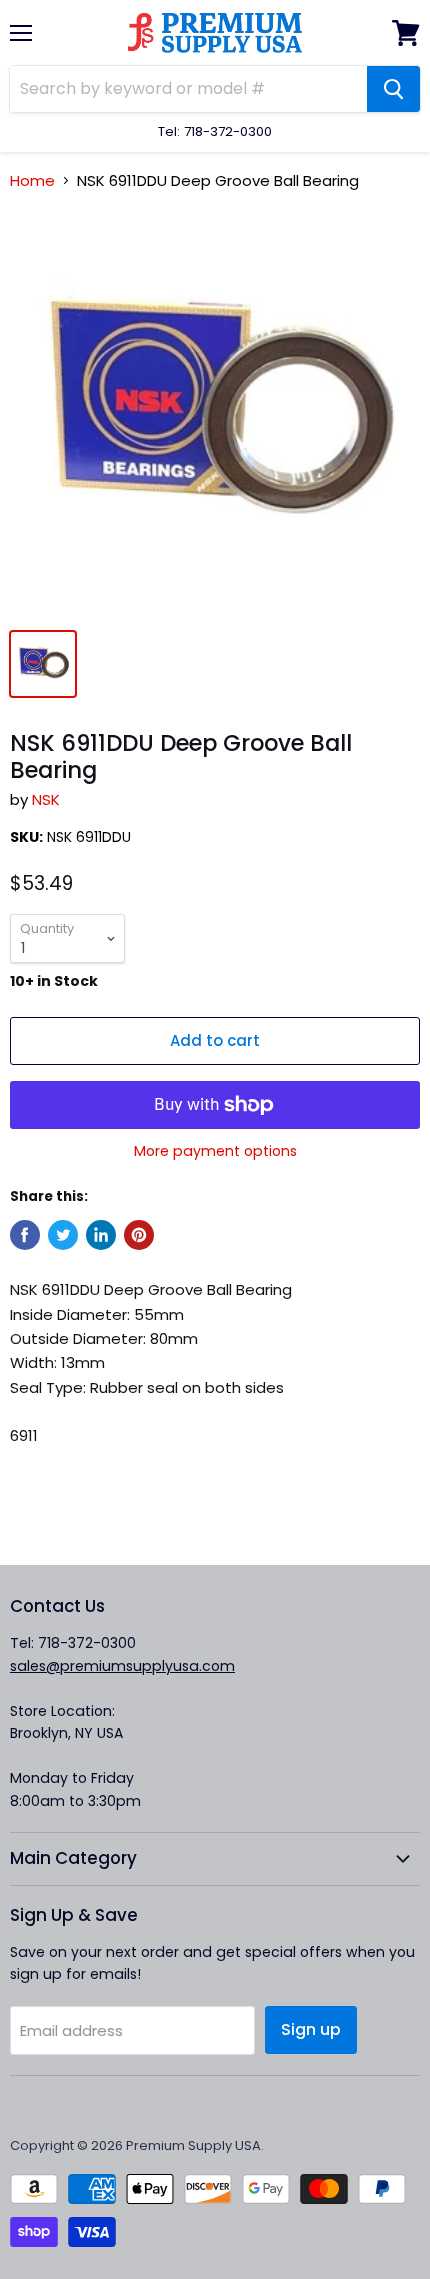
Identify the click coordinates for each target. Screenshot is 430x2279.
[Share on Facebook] (25, 1235)
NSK (46, 799)
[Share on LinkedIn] (101, 1235)
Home (32, 180)
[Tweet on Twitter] (63, 1235)
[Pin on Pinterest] (139, 1235)
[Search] (393, 89)
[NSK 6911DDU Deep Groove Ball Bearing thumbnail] (43, 664)
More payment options (215, 1151)
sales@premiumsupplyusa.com (122, 1666)
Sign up (311, 2029)
